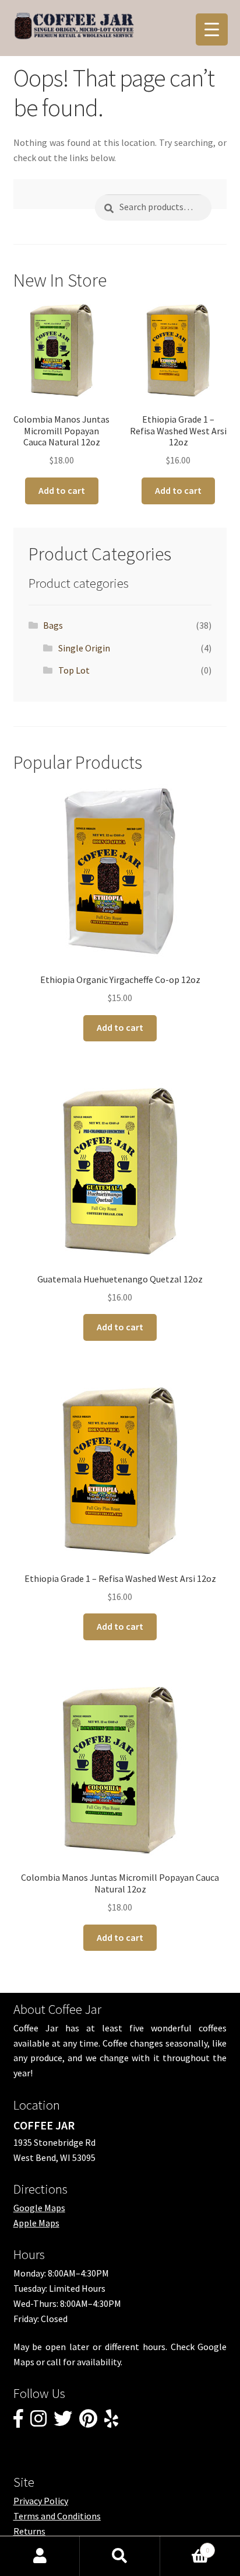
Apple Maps (36, 2223)
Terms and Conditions (57, 2516)
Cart (185, 2546)
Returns (29, 2531)
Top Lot (74, 670)
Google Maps (39, 2208)
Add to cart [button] (62, 490)
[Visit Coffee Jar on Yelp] (111, 2422)
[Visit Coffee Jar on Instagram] (38, 2422)
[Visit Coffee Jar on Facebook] (18, 2422)
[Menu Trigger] (212, 29)
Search (120, 2556)
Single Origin (84, 648)
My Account (40, 2556)
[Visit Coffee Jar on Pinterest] (88, 2422)
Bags (53, 625)
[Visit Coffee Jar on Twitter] (63, 2422)
